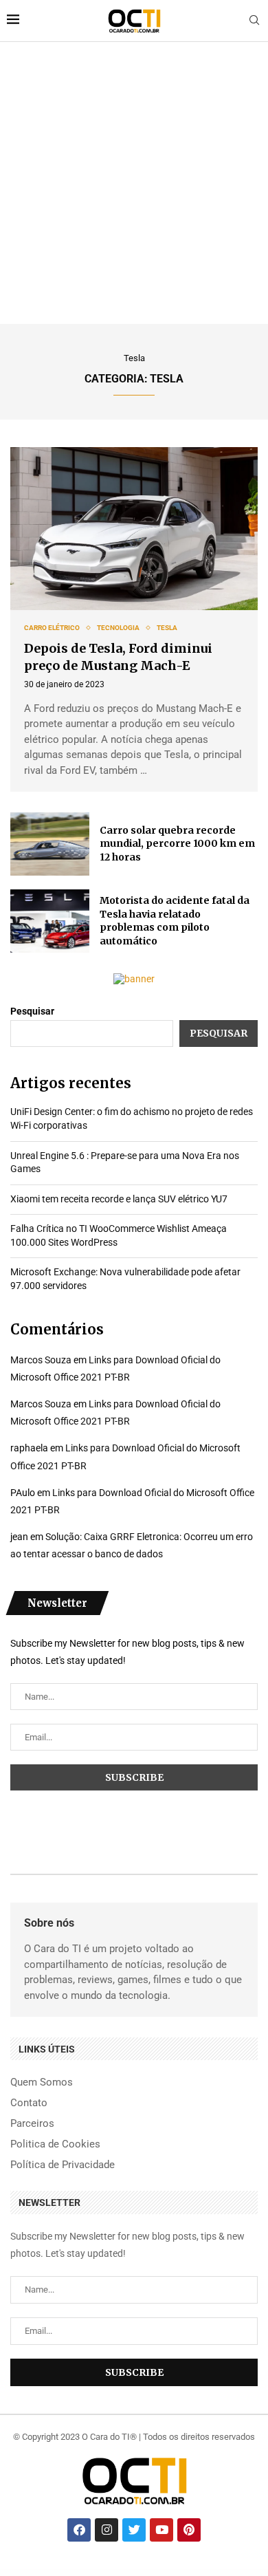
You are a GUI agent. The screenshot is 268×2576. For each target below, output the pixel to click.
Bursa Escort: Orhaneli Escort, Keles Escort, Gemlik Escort (130, 2573)
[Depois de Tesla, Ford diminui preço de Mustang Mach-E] (134, 529)
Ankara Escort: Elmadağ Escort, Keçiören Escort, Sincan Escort (44, 2573)
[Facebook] (79, 2530)
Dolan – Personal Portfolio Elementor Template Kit (89, 2575)
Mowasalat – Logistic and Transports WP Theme (158, 2575)
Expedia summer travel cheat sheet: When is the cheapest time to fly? (219, 2573)
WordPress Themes (15, 2573)
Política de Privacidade (63, 2165)
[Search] (254, 21)
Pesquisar (32, 1011)
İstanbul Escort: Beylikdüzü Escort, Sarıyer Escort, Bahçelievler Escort (88, 2573)
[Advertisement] (134, 183)
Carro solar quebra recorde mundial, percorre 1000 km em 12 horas (177, 844)
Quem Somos (42, 2082)
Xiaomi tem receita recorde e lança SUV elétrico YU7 (119, 1199)
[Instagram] (107, 2530)
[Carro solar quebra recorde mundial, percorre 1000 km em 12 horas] (50, 844)
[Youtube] (161, 2530)
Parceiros (32, 2124)
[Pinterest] (189, 2530)
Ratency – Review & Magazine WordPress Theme (55, 2575)
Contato (29, 2103)
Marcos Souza (41, 1360)
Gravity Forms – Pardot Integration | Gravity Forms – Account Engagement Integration (204, 2575)
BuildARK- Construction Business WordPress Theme (123, 2575)
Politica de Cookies (55, 2144)
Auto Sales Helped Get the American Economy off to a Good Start (172, 2573)
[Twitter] (134, 2530)
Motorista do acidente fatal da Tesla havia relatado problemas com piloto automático (175, 921)
